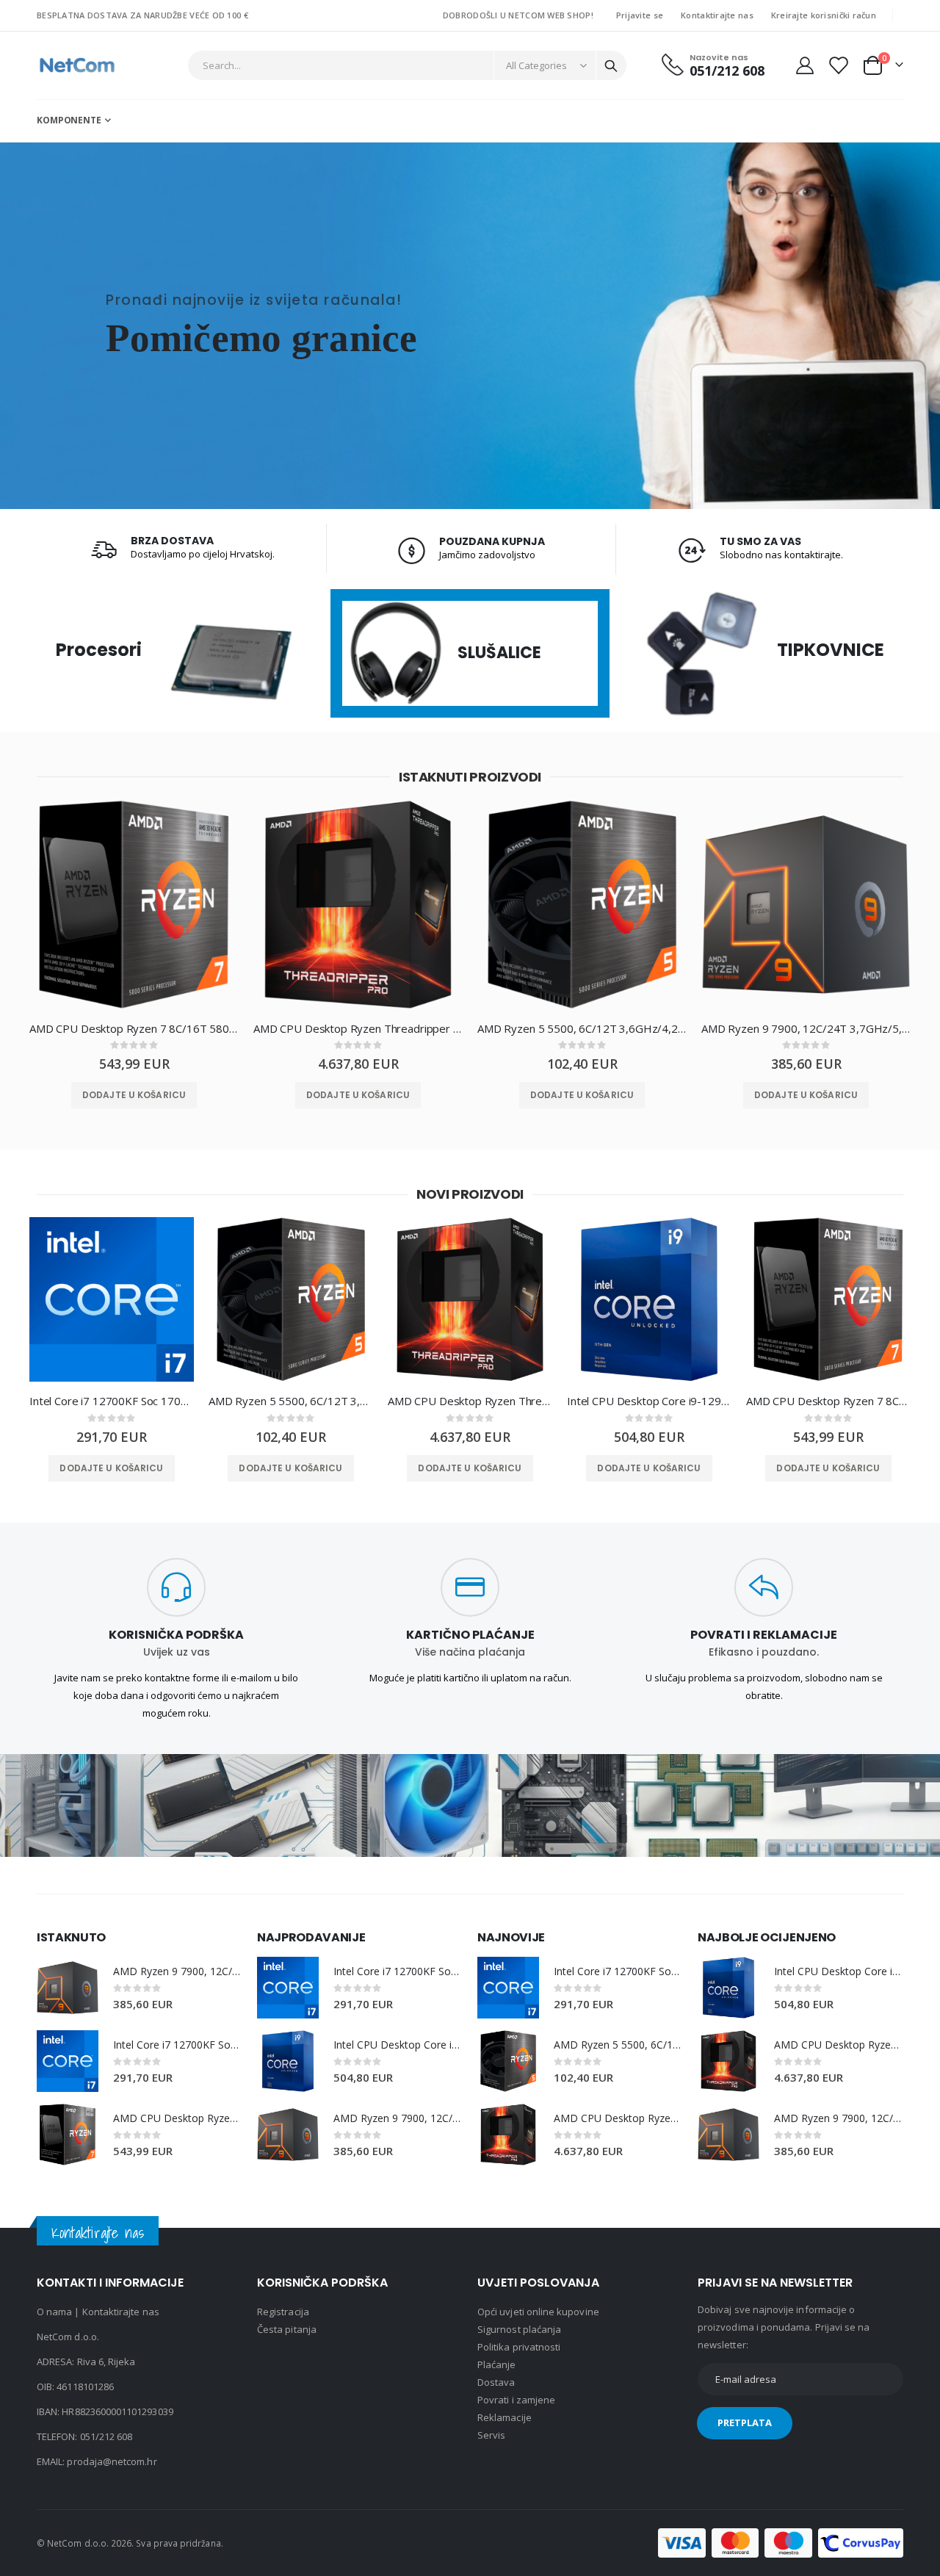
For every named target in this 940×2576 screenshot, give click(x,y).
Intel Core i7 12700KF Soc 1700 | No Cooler (112, 1401)
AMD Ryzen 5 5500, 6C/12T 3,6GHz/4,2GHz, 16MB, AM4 (582, 1028)
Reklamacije (505, 2417)
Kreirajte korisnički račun (824, 15)
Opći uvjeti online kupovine (538, 2312)
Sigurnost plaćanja (519, 2329)
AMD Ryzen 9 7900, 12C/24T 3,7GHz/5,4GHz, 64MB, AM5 (806, 1028)
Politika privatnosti (519, 2347)
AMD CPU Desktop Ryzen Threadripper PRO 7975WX (358, 1028)
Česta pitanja (287, 2329)
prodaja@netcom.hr (112, 2461)
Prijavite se (640, 15)
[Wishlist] (838, 65)
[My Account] (805, 65)
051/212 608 (106, 2436)
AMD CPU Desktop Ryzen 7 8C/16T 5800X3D (134, 1028)
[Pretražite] (611, 66)
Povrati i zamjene (516, 2400)
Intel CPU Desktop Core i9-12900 (649, 1401)
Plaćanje (497, 2364)
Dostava (496, 2382)
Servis (491, 2435)
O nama (54, 2312)
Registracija (283, 2312)
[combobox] (408, 65)
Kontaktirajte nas (717, 15)
